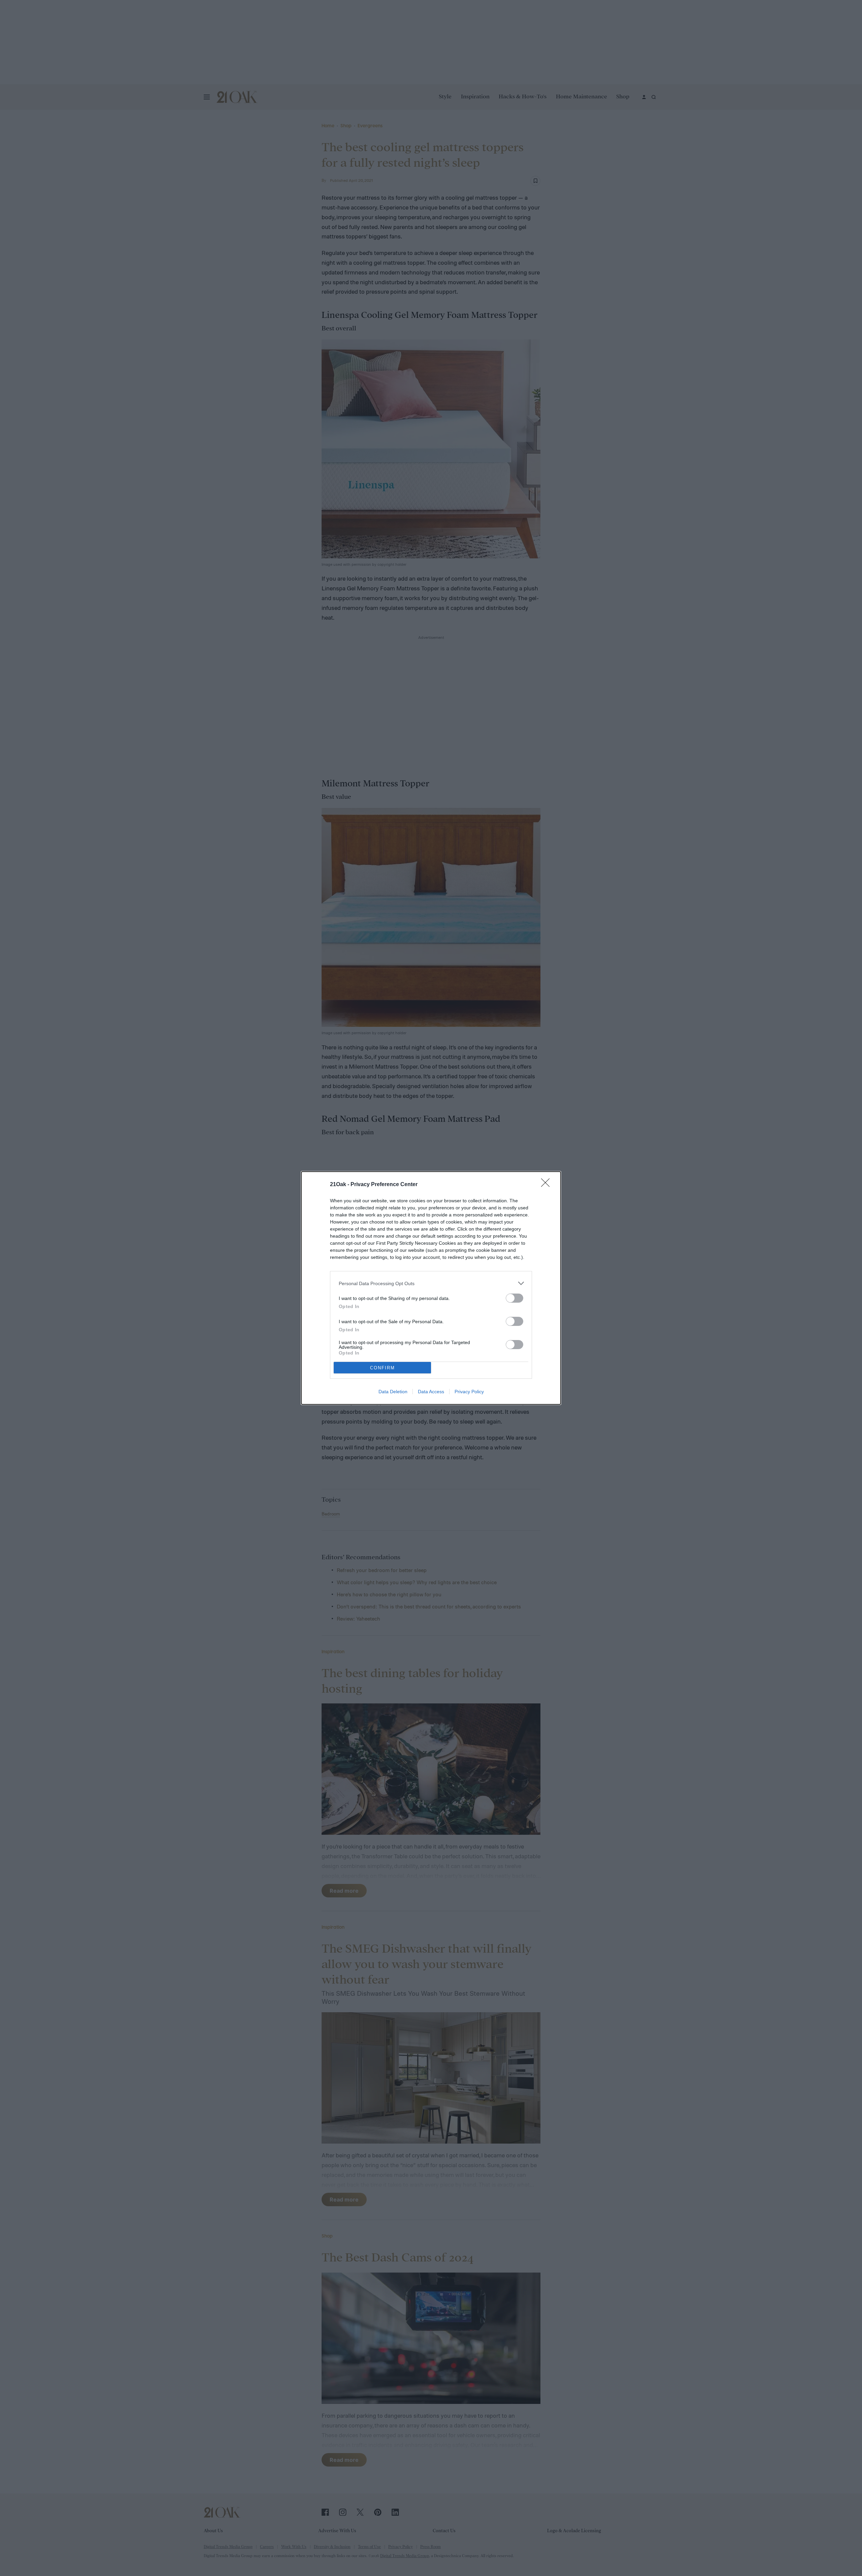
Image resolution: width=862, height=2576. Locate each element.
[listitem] (431, 1283)
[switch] (515, 1298)
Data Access (431, 1392)
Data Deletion (393, 1392)
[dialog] (431, 1288)
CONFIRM (383, 1368)
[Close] (548, 1185)
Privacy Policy (469, 1392)
